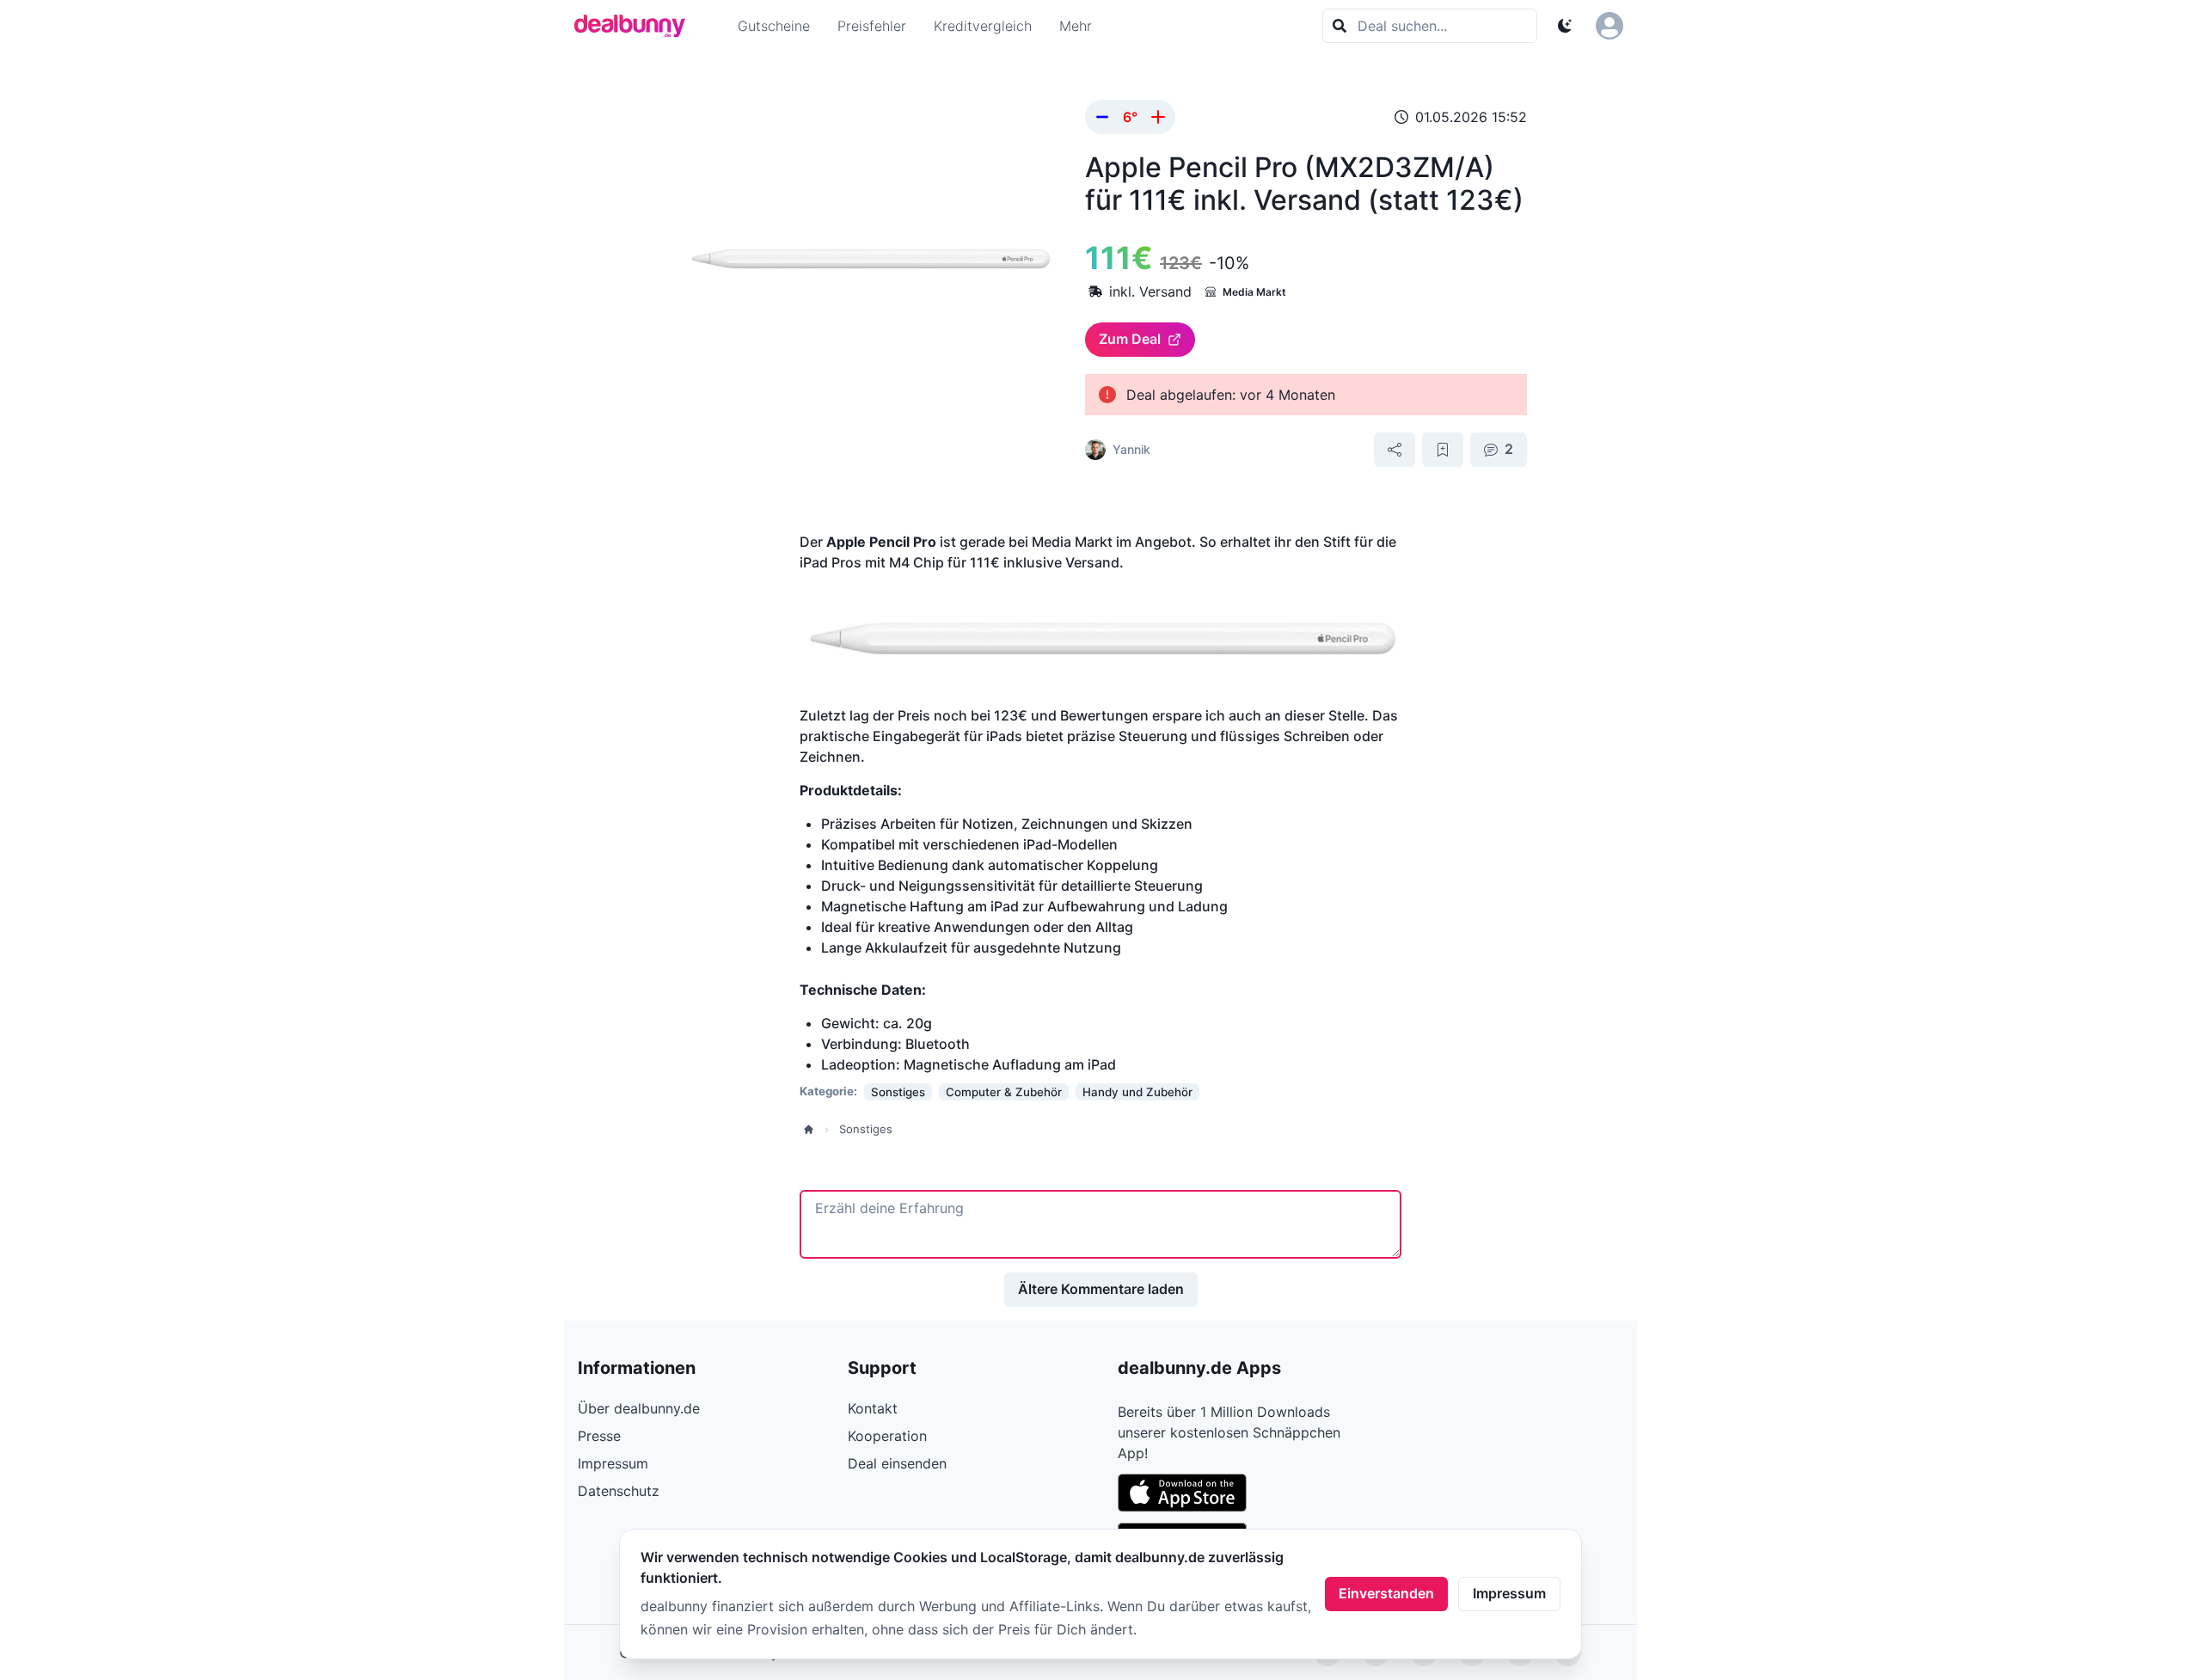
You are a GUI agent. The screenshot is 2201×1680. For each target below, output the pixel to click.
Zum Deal (1130, 339)
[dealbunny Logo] (635, 26)
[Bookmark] (1443, 450)
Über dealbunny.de (639, 1408)
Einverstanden (1386, 1593)
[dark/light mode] (1565, 26)
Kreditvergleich (983, 26)
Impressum (1509, 1593)
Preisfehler (872, 26)
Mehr (1076, 26)
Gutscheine (774, 26)
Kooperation (887, 1436)
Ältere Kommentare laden (1101, 1289)
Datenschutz (619, 1491)
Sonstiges (866, 1129)
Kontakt (873, 1408)
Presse (599, 1436)
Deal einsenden (897, 1463)
